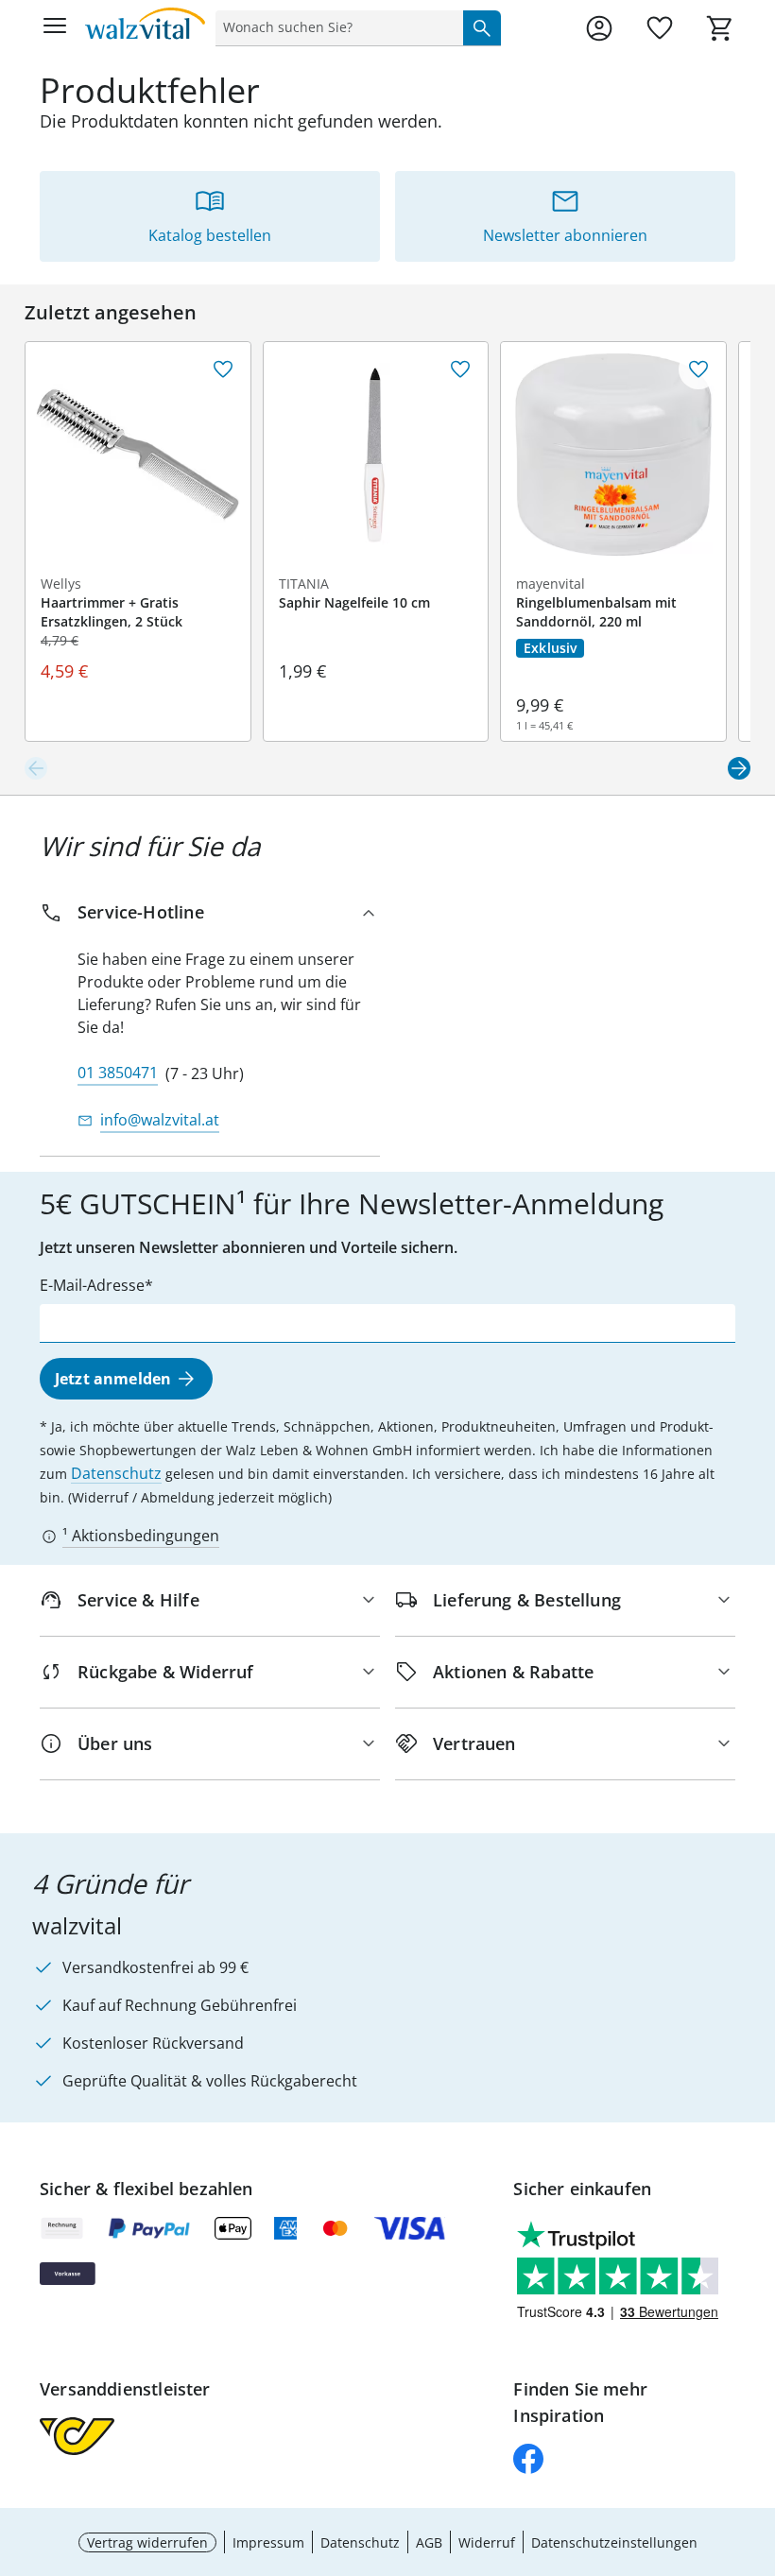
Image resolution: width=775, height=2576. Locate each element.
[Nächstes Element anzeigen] (739, 768)
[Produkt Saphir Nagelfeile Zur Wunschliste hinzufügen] (460, 369)
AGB (429, 2542)
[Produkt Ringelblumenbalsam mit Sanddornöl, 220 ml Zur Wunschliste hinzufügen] (698, 369)
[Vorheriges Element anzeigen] (36, 768)
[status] (336, 27)
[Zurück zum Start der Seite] (756, 2444)
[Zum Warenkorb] (720, 28)
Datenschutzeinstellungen (614, 2542)
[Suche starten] (482, 27)
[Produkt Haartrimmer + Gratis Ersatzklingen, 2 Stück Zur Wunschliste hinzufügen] (223, 369)
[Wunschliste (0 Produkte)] (660, 28)
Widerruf (487, 2542)
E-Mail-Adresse (92, 1285)
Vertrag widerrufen (147, 2542)
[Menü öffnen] (55, 28)
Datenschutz (116, 1473)
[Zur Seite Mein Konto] (599, 28)
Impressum (268, 2542)
